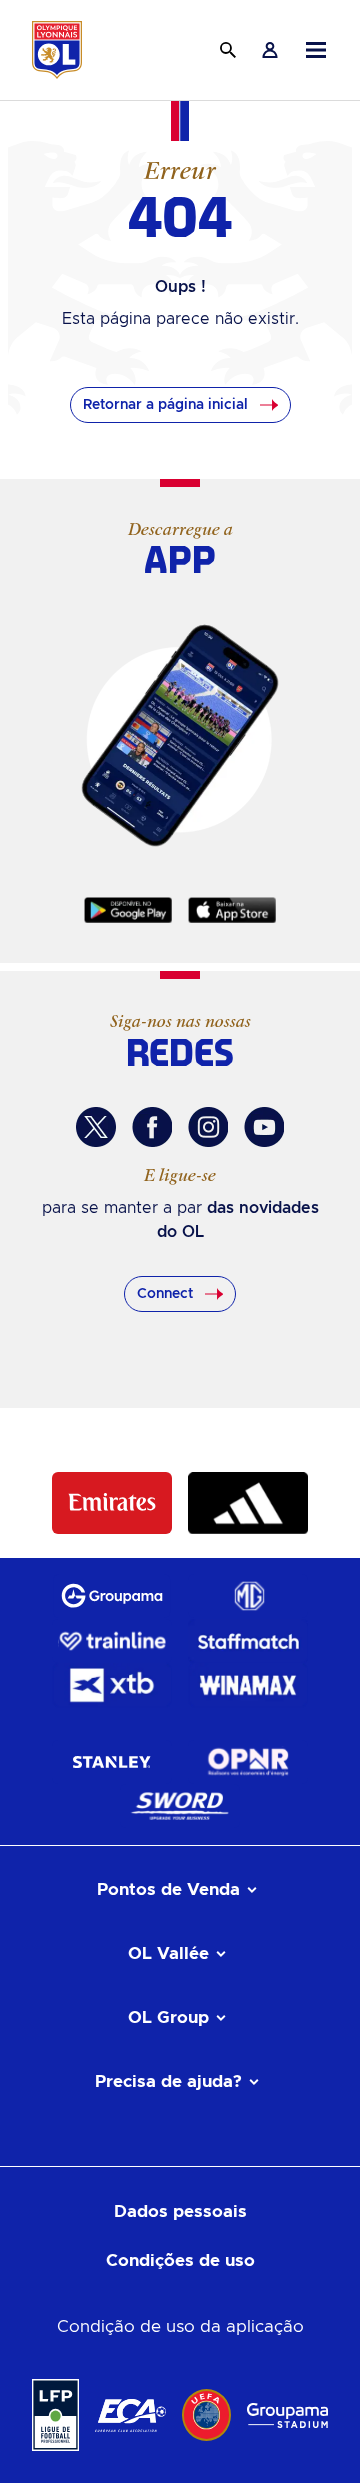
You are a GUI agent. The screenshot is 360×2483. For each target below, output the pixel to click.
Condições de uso (180, 2260)
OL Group (168, 2017)
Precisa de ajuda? (168, 2081)
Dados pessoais (180, 2211)
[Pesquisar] (228, 50)
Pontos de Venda (168, 1889)
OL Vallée (168, 1953)
